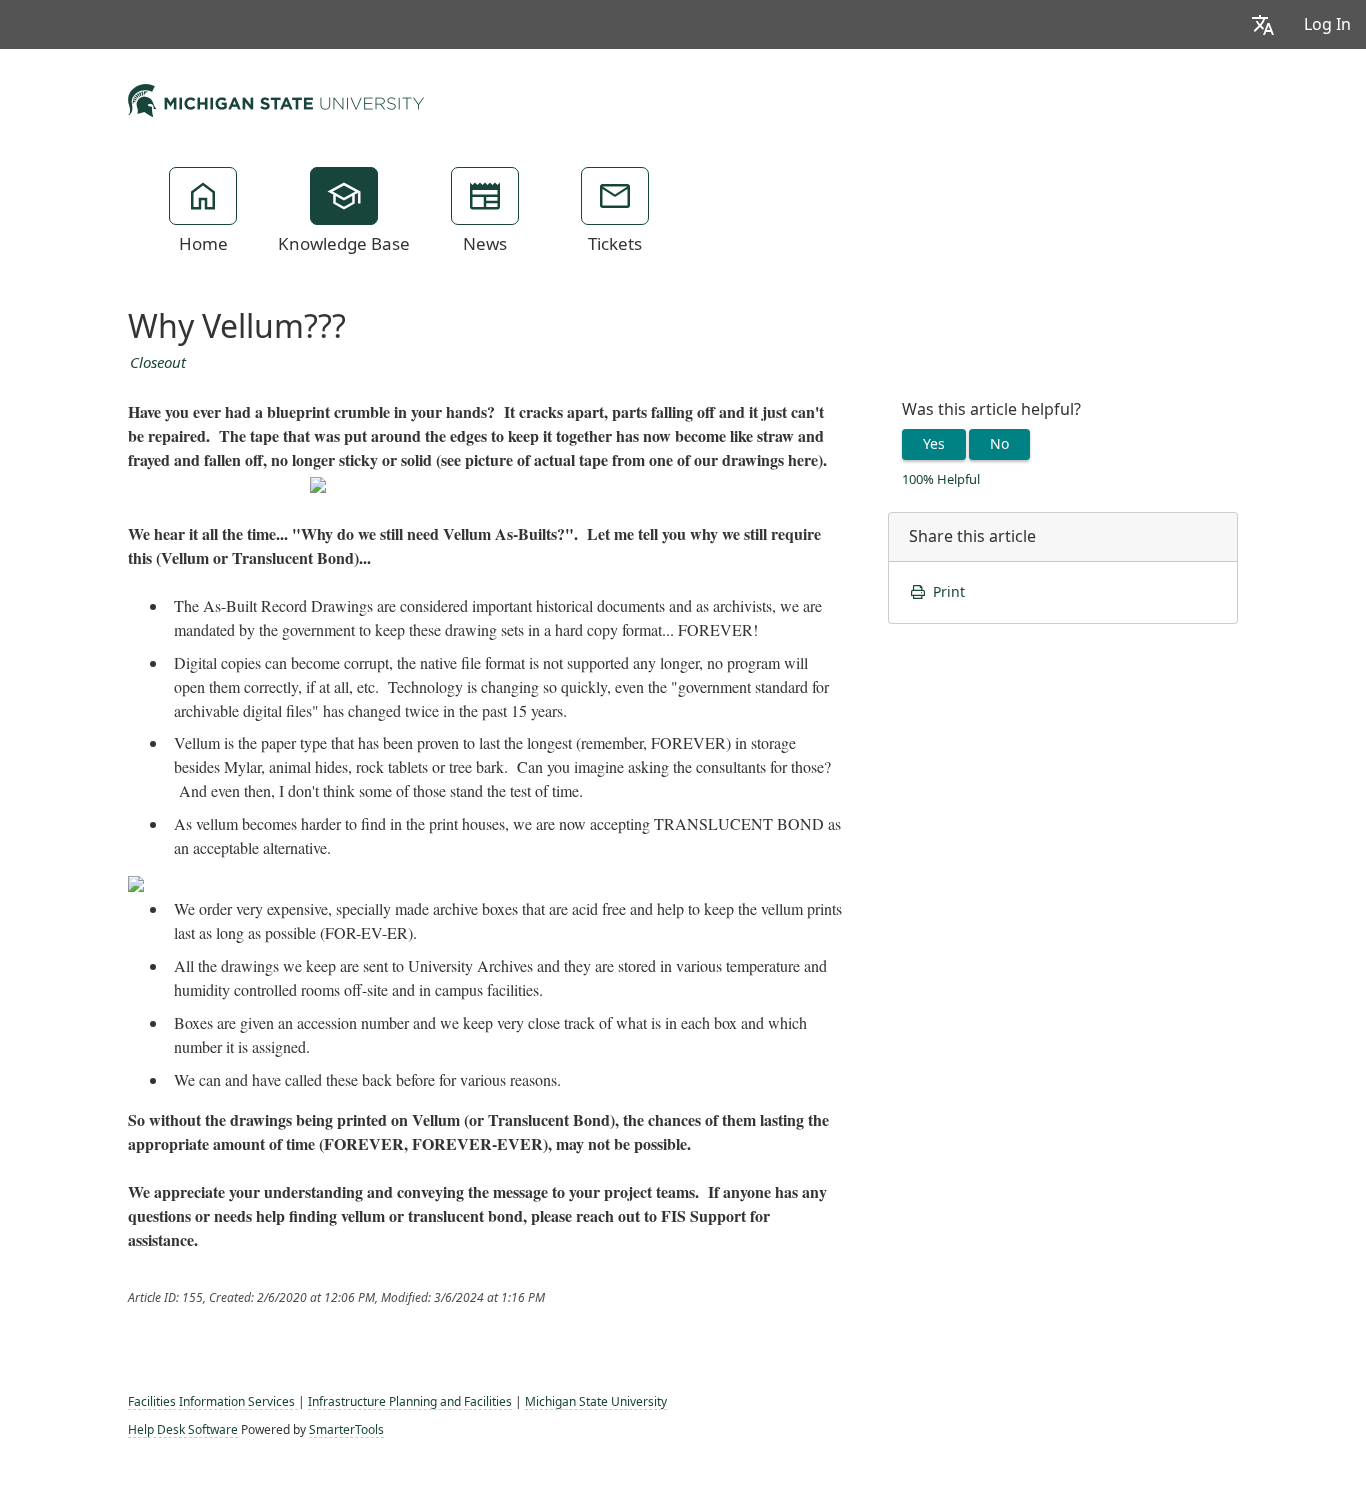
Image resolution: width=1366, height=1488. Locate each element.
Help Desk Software (183, 1430)
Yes (934, 444)
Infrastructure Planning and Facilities (410, 1402)
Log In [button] (1327, 24)
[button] (1263, 24)
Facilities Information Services (213, 1402)
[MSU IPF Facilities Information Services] (276, 98)
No (999, 444)
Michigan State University (596, 1402)
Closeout (158, 363)
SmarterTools (346, 1430)
